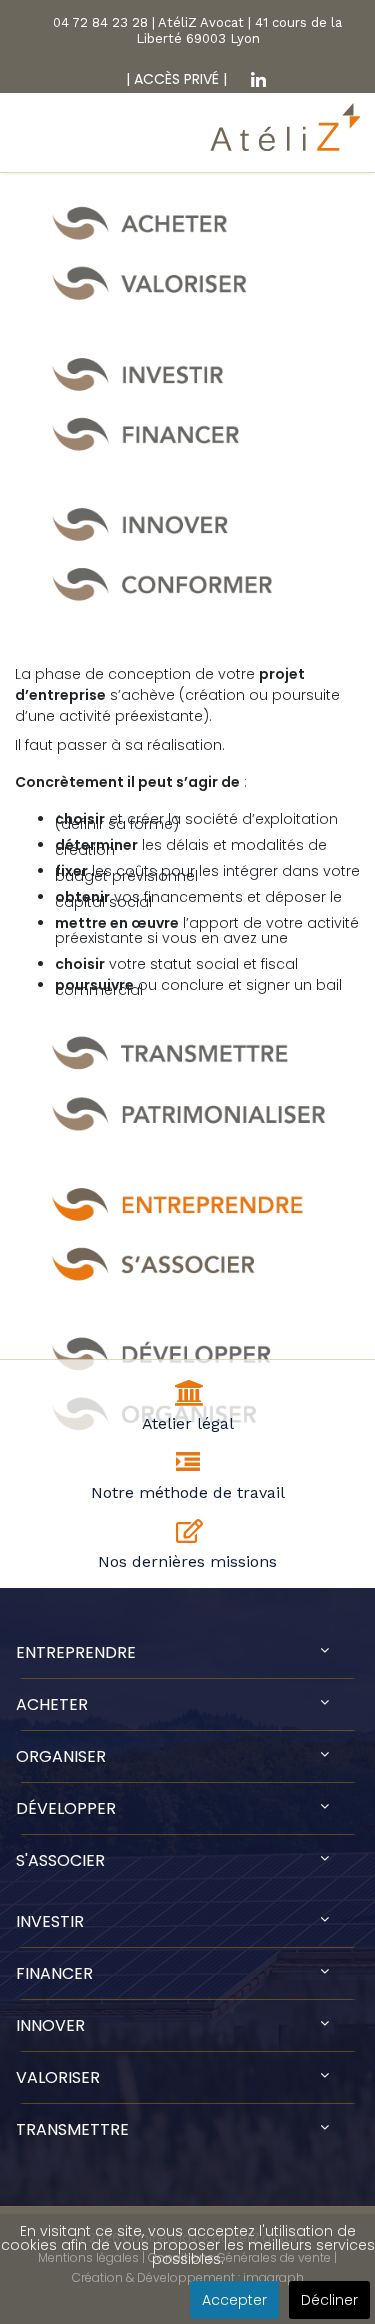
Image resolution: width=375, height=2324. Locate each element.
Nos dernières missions (187, 1561)
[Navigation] (27, 145)
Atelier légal (188, 1423)
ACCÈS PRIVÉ (174, 79)
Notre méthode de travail (188, 1492)
